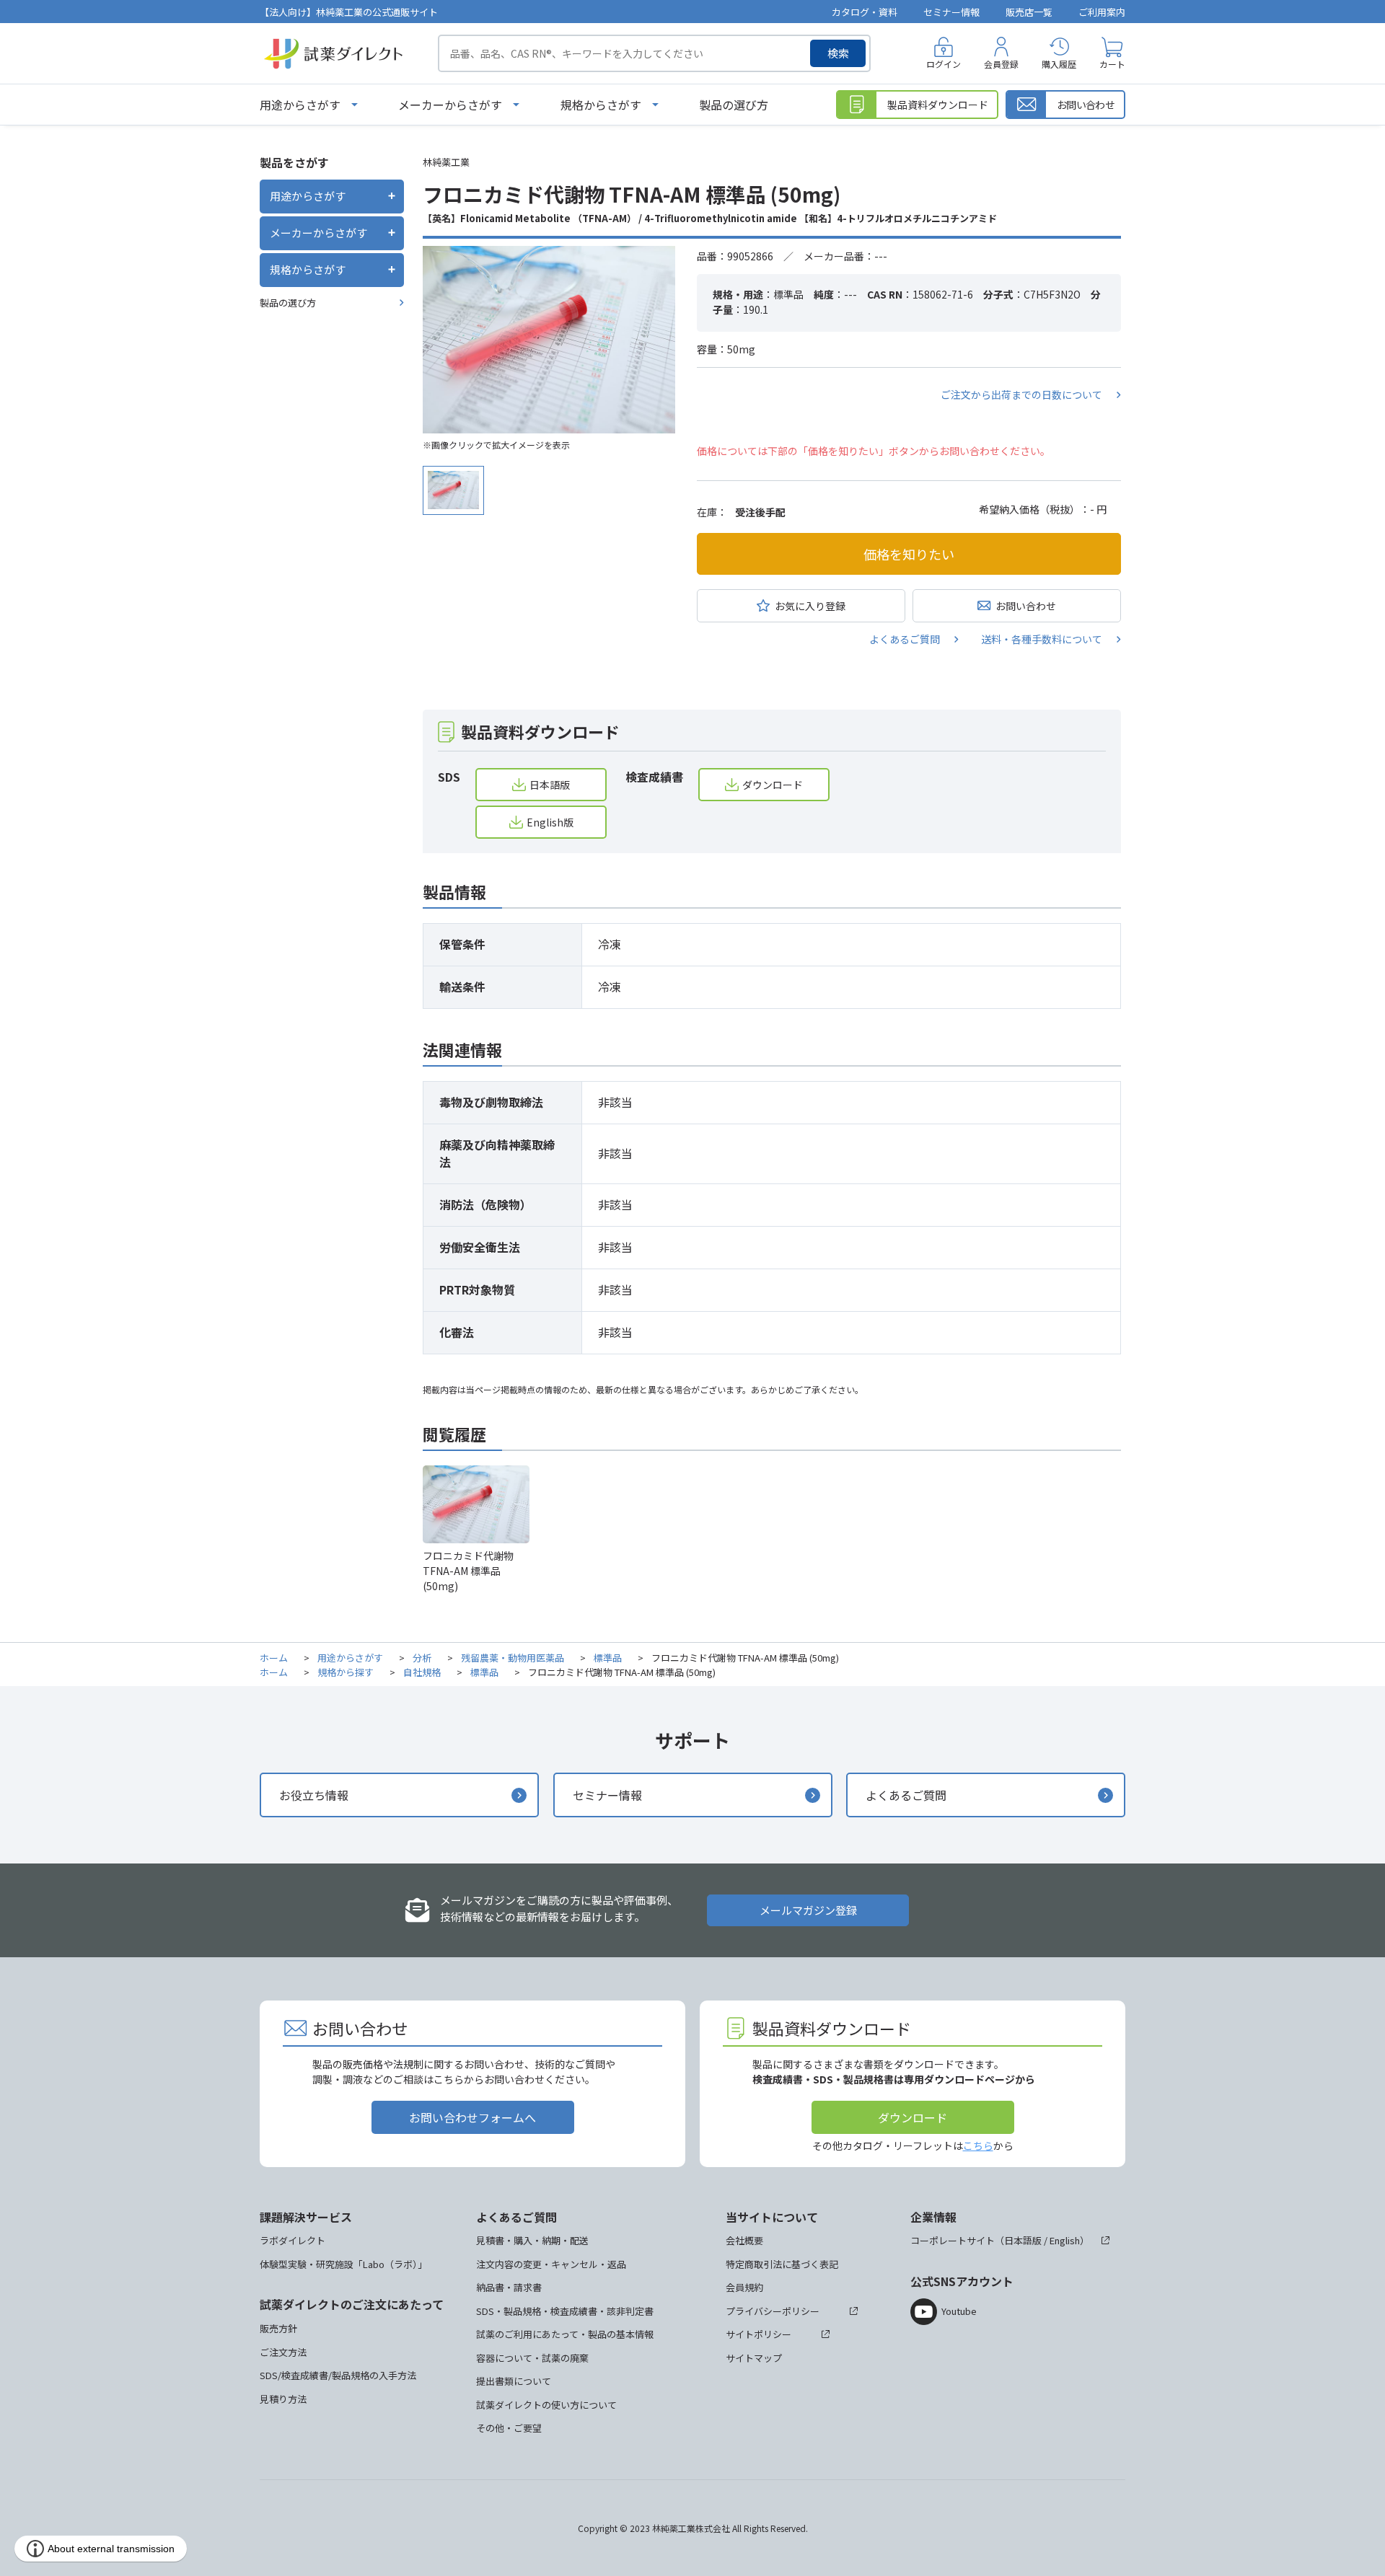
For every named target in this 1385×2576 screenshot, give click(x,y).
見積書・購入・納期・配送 (532, 2240)
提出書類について (514, 2381)
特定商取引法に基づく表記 (782, 2264)
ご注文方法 (283, 2352)
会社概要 (744, 2240)
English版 (550, 822)
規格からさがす (601, 105)
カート (1112, 64)
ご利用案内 (1102, 12)
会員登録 (1001, 64)
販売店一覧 (1029, 12)
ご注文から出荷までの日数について (1021, 394)
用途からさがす (300, 105)
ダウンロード (773, 785)
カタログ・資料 (865, 12)
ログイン (944, 64)
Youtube (959, 2311)
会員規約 (744, 2287)
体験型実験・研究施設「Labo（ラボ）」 (343, 2264)
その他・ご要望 (509, 2428)
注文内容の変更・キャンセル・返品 (551, 2264)
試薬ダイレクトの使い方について (546, 2405)
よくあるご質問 (905, 639)
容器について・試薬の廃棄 (532, 2358)
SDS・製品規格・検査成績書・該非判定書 (565, 2311)
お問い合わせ (1026, 606)
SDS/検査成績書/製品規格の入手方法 (338, 2375)
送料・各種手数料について (1042, 639)
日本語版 (550, 785)
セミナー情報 (951, 12)
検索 (838, 53)
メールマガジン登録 (808, 1910)
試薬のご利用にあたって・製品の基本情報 (565, 2334)
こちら (978, 2145)
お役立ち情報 (314, 1795)
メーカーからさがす (450, 105)
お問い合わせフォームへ (472, 2117)
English (1065, 2240)
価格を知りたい (909, 554)
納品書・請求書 (509, 2287)
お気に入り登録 (810, 606)
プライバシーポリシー (773, 2311)
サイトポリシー (759, 2334)
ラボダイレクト (293, 2240)
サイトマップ (754, 2358)
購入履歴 (1059, 64)
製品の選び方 (734, 105)
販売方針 (278, 2328)
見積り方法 (283, 2399)
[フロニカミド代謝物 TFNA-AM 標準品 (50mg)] (549, 340)
